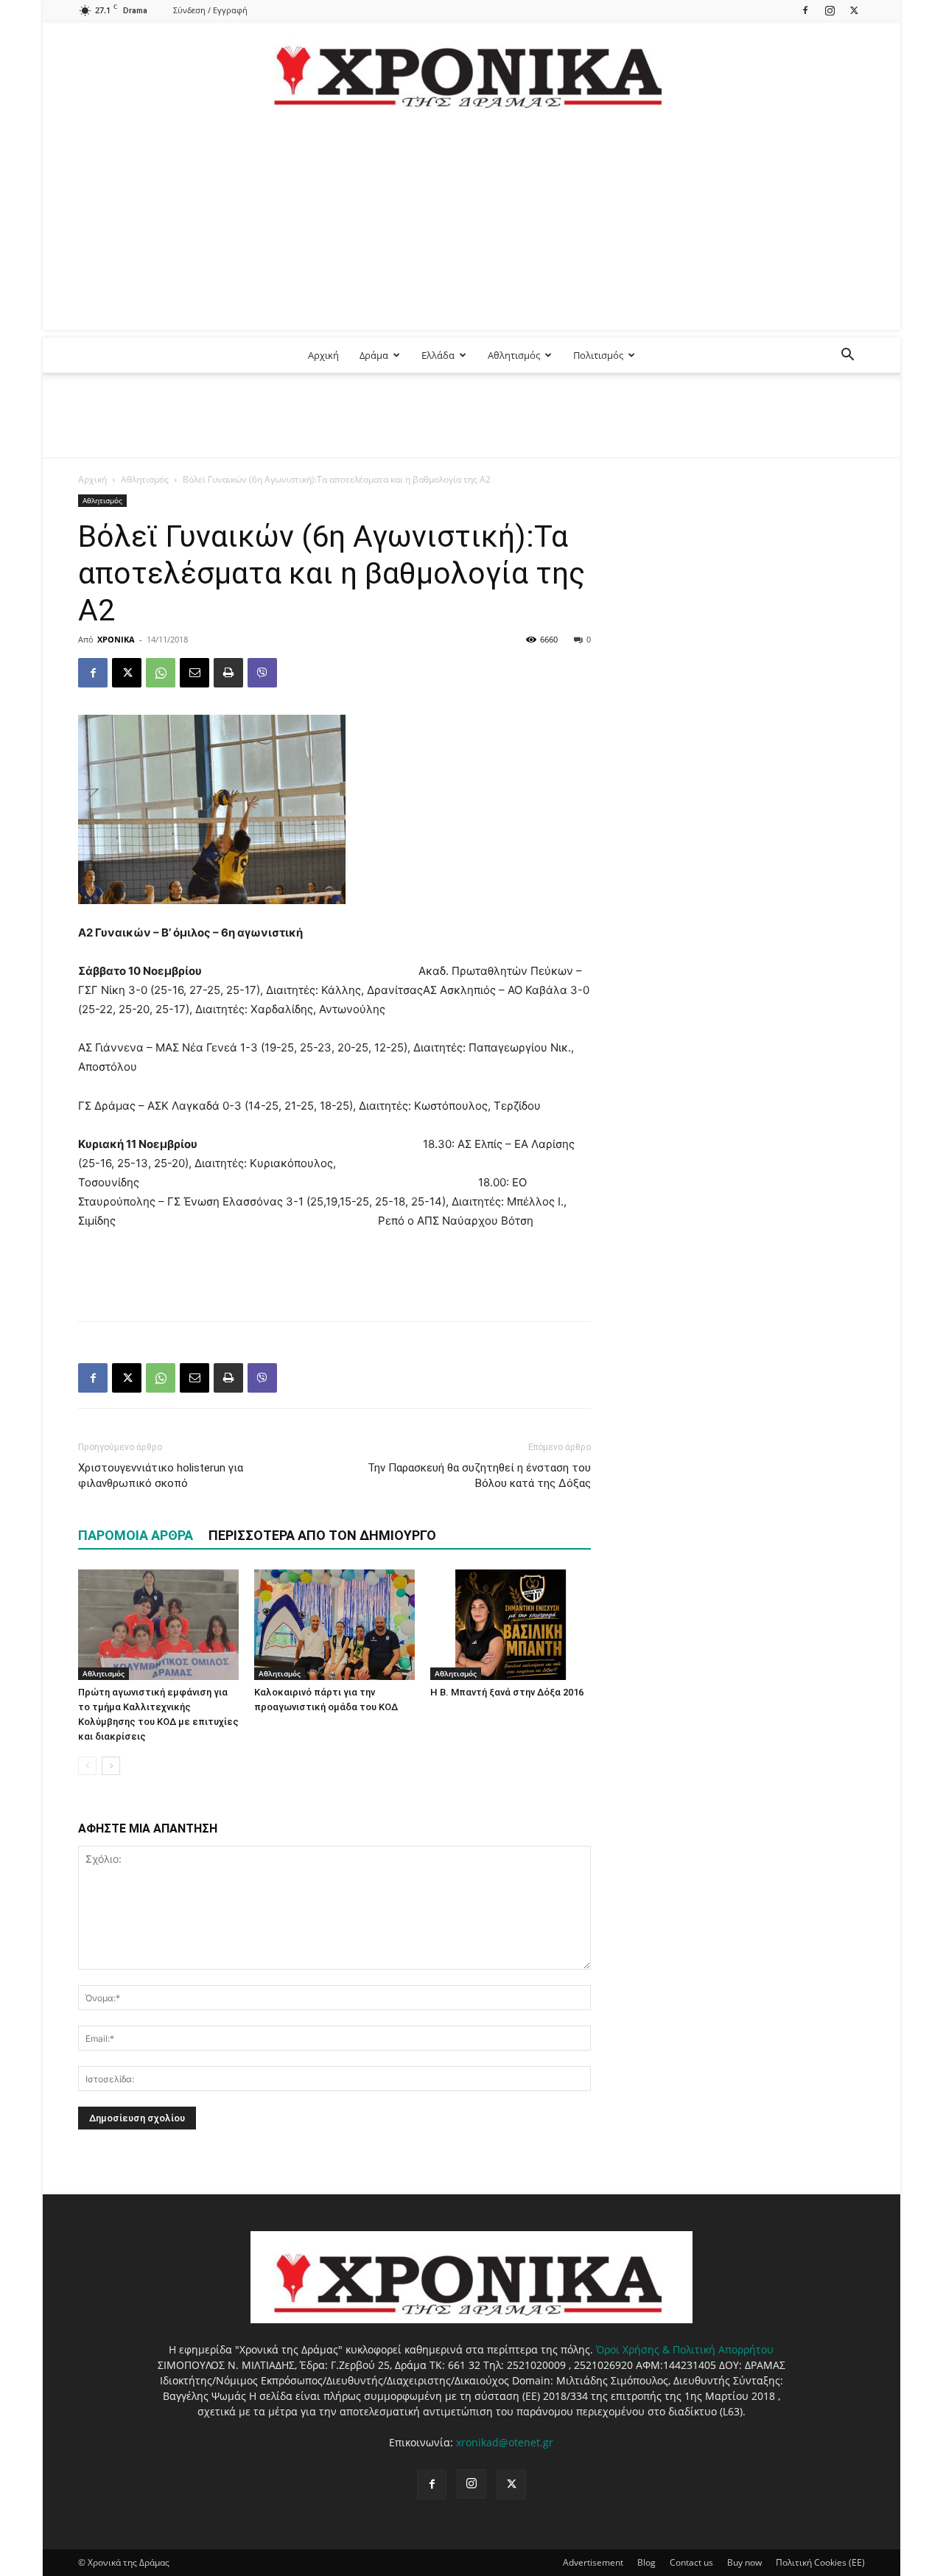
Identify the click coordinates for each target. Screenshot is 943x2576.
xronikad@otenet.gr (505, 2442)
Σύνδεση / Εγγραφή (210, 10)
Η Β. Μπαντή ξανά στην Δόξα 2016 (507, 1692)
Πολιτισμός (598, 355)
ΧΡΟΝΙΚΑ (116, 639)
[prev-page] (87, 1766)
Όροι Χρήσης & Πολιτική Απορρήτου (685, 2349)
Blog (646, 2562)
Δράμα (374, 355)
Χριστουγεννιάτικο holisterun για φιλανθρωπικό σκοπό (161, 1476)
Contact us (691, 2562)
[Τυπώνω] (228, 673)
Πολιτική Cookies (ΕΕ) (820, 2562)
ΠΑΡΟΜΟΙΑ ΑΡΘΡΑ (136, 1535)
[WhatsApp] (161, 673)
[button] (847, 356)
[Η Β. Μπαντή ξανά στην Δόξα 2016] (511, 1625)
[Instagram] (830, 10)
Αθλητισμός (514, 355)
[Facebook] (805, 10)
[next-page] (111, 1766)
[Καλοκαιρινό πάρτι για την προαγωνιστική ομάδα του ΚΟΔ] (334, 1625)
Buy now (744, 2562)
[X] (854, 10)
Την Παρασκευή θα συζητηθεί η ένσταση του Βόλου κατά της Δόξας (479, 1476)
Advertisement (593, 2562)
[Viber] (262, 673)
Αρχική (323, 355)
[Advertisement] (471, 227)
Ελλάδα (438, 355)
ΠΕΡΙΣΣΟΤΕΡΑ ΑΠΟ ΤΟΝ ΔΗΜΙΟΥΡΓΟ (322, 1535)
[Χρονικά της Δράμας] (471, 70)
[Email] (194, 673)
